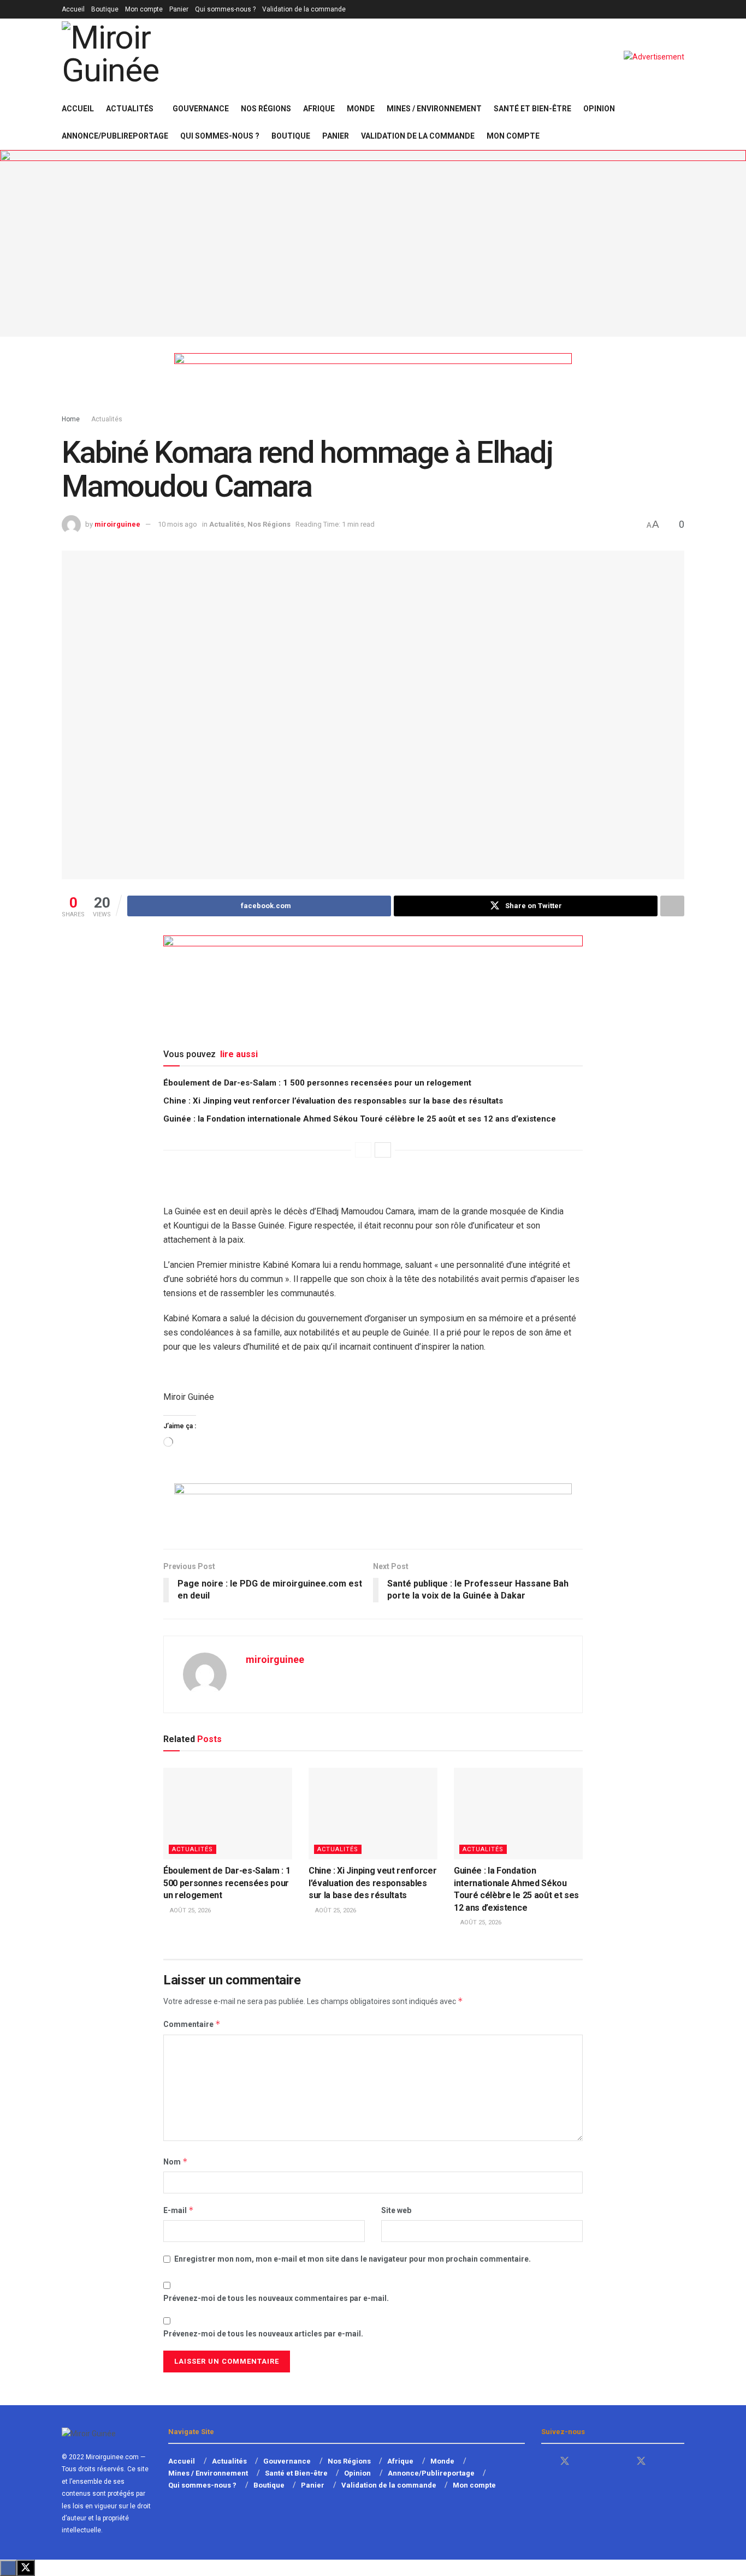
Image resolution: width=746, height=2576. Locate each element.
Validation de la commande (304, 9)
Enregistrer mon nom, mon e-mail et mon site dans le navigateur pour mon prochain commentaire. (353, 2259)
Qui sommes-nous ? (225, 9)
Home (71, 419)
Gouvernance (201, 109)
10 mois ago (177, 524)
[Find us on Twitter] (565, 2461)
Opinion (599, 109)
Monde (361, 109)
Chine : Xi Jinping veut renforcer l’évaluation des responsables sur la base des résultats (333, 1101)
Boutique (105, 9)
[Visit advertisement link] (654, 57)
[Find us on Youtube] (584, 2462)
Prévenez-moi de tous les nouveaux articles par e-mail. (263, 2334)
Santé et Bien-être (532, 109)
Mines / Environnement (434, 109)
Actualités (130, 109)
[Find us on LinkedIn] (621, 2462)
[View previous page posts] (363, 1150)
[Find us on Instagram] (661, 2462)
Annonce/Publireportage (115, 136)
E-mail (179, 2210)
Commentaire (192, 2024)
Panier (179, 9)
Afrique (319, 109)
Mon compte (144, 9)
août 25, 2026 (190, 1910)
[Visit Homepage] (141, 57)
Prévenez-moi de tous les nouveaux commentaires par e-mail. (276, 2298)
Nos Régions (266, 109)
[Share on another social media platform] (672, 906)
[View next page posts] (383, 1150)
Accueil (73, 9)
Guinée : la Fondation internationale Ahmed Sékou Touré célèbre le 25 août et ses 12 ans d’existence (360, 1119)
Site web (396, 2210)
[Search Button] (680, 122)
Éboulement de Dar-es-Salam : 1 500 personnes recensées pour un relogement (317, 1083)
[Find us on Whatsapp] (603, 2462)
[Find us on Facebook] (545, 2462)
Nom (176, 2161)
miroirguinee (117, 524)
